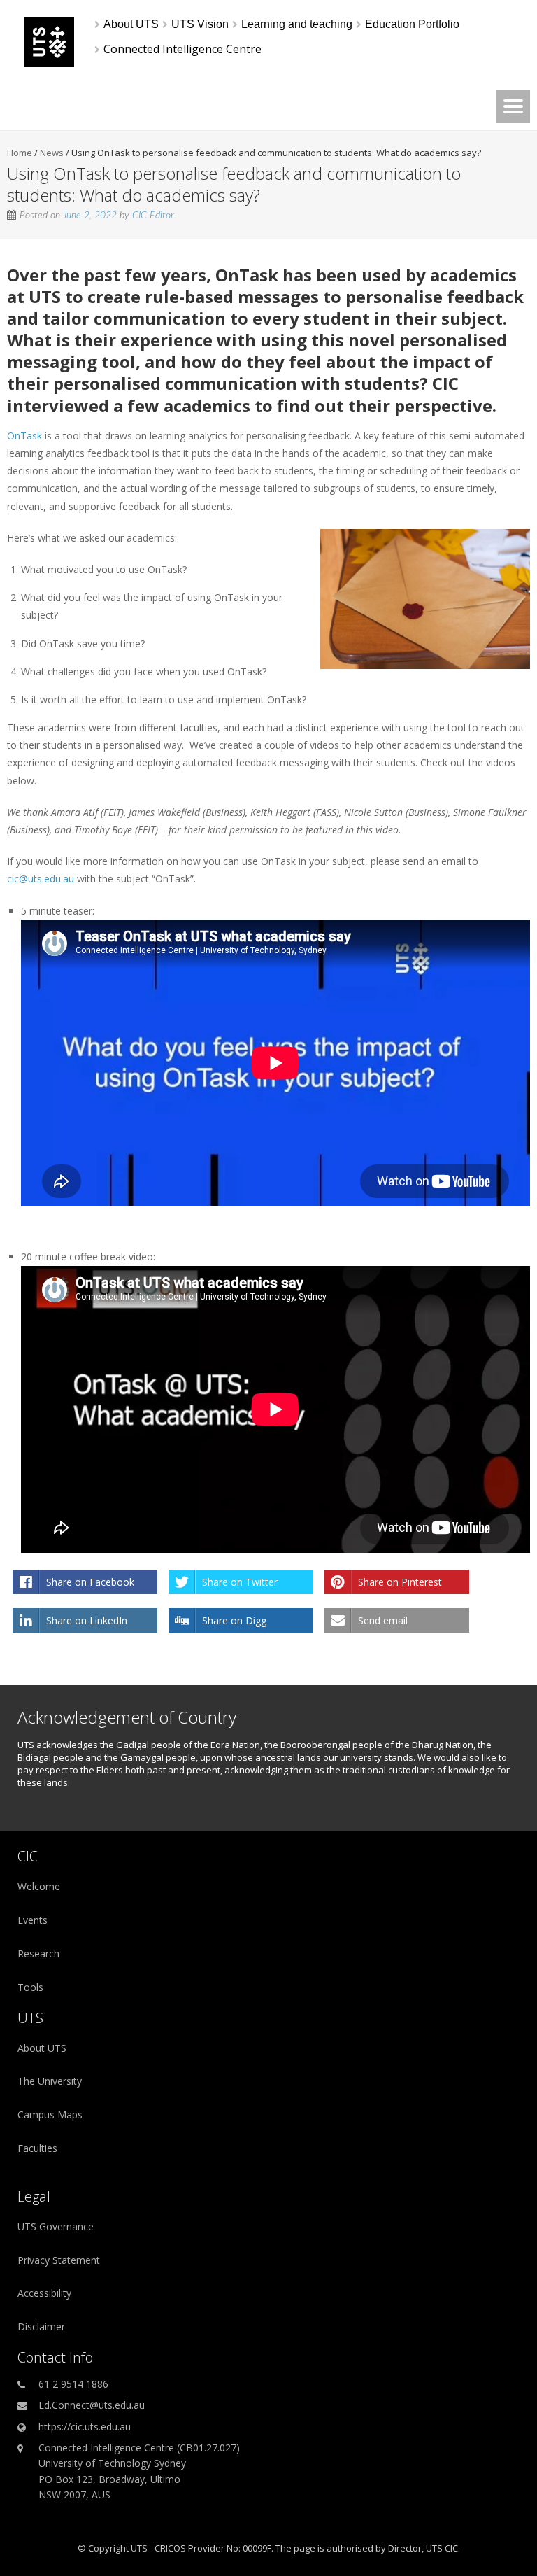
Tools (30, 1987)
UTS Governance (56, 2226)
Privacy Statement (59, 2260)
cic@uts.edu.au (41, 879)
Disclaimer (41, 2327)
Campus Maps (50, 2114)
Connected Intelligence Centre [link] (182, 49)
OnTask (247, 275)
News (52, 153)
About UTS (42, 2048)
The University (50, 2081)
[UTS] (49, 63)
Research (38, 1954)
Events (33, 1920)
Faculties (37, 2148)
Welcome (39, 1886)
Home (20, 153)
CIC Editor (153, 216)
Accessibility (44, 2293)
